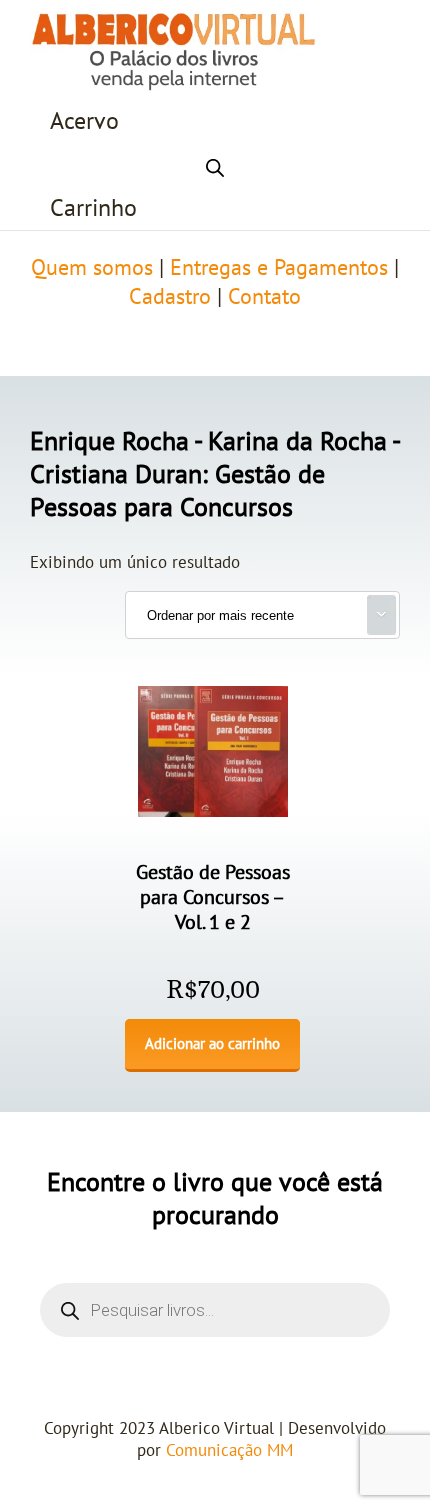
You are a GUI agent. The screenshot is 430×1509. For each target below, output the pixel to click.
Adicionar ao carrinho (212, 1044)
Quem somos (92, 268)
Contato (264, 297)
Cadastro (170, 297)
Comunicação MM (229, 1451)
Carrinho (93, 208)
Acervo (84, 121)
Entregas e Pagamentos (279, 268)
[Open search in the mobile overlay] (215, 165)
